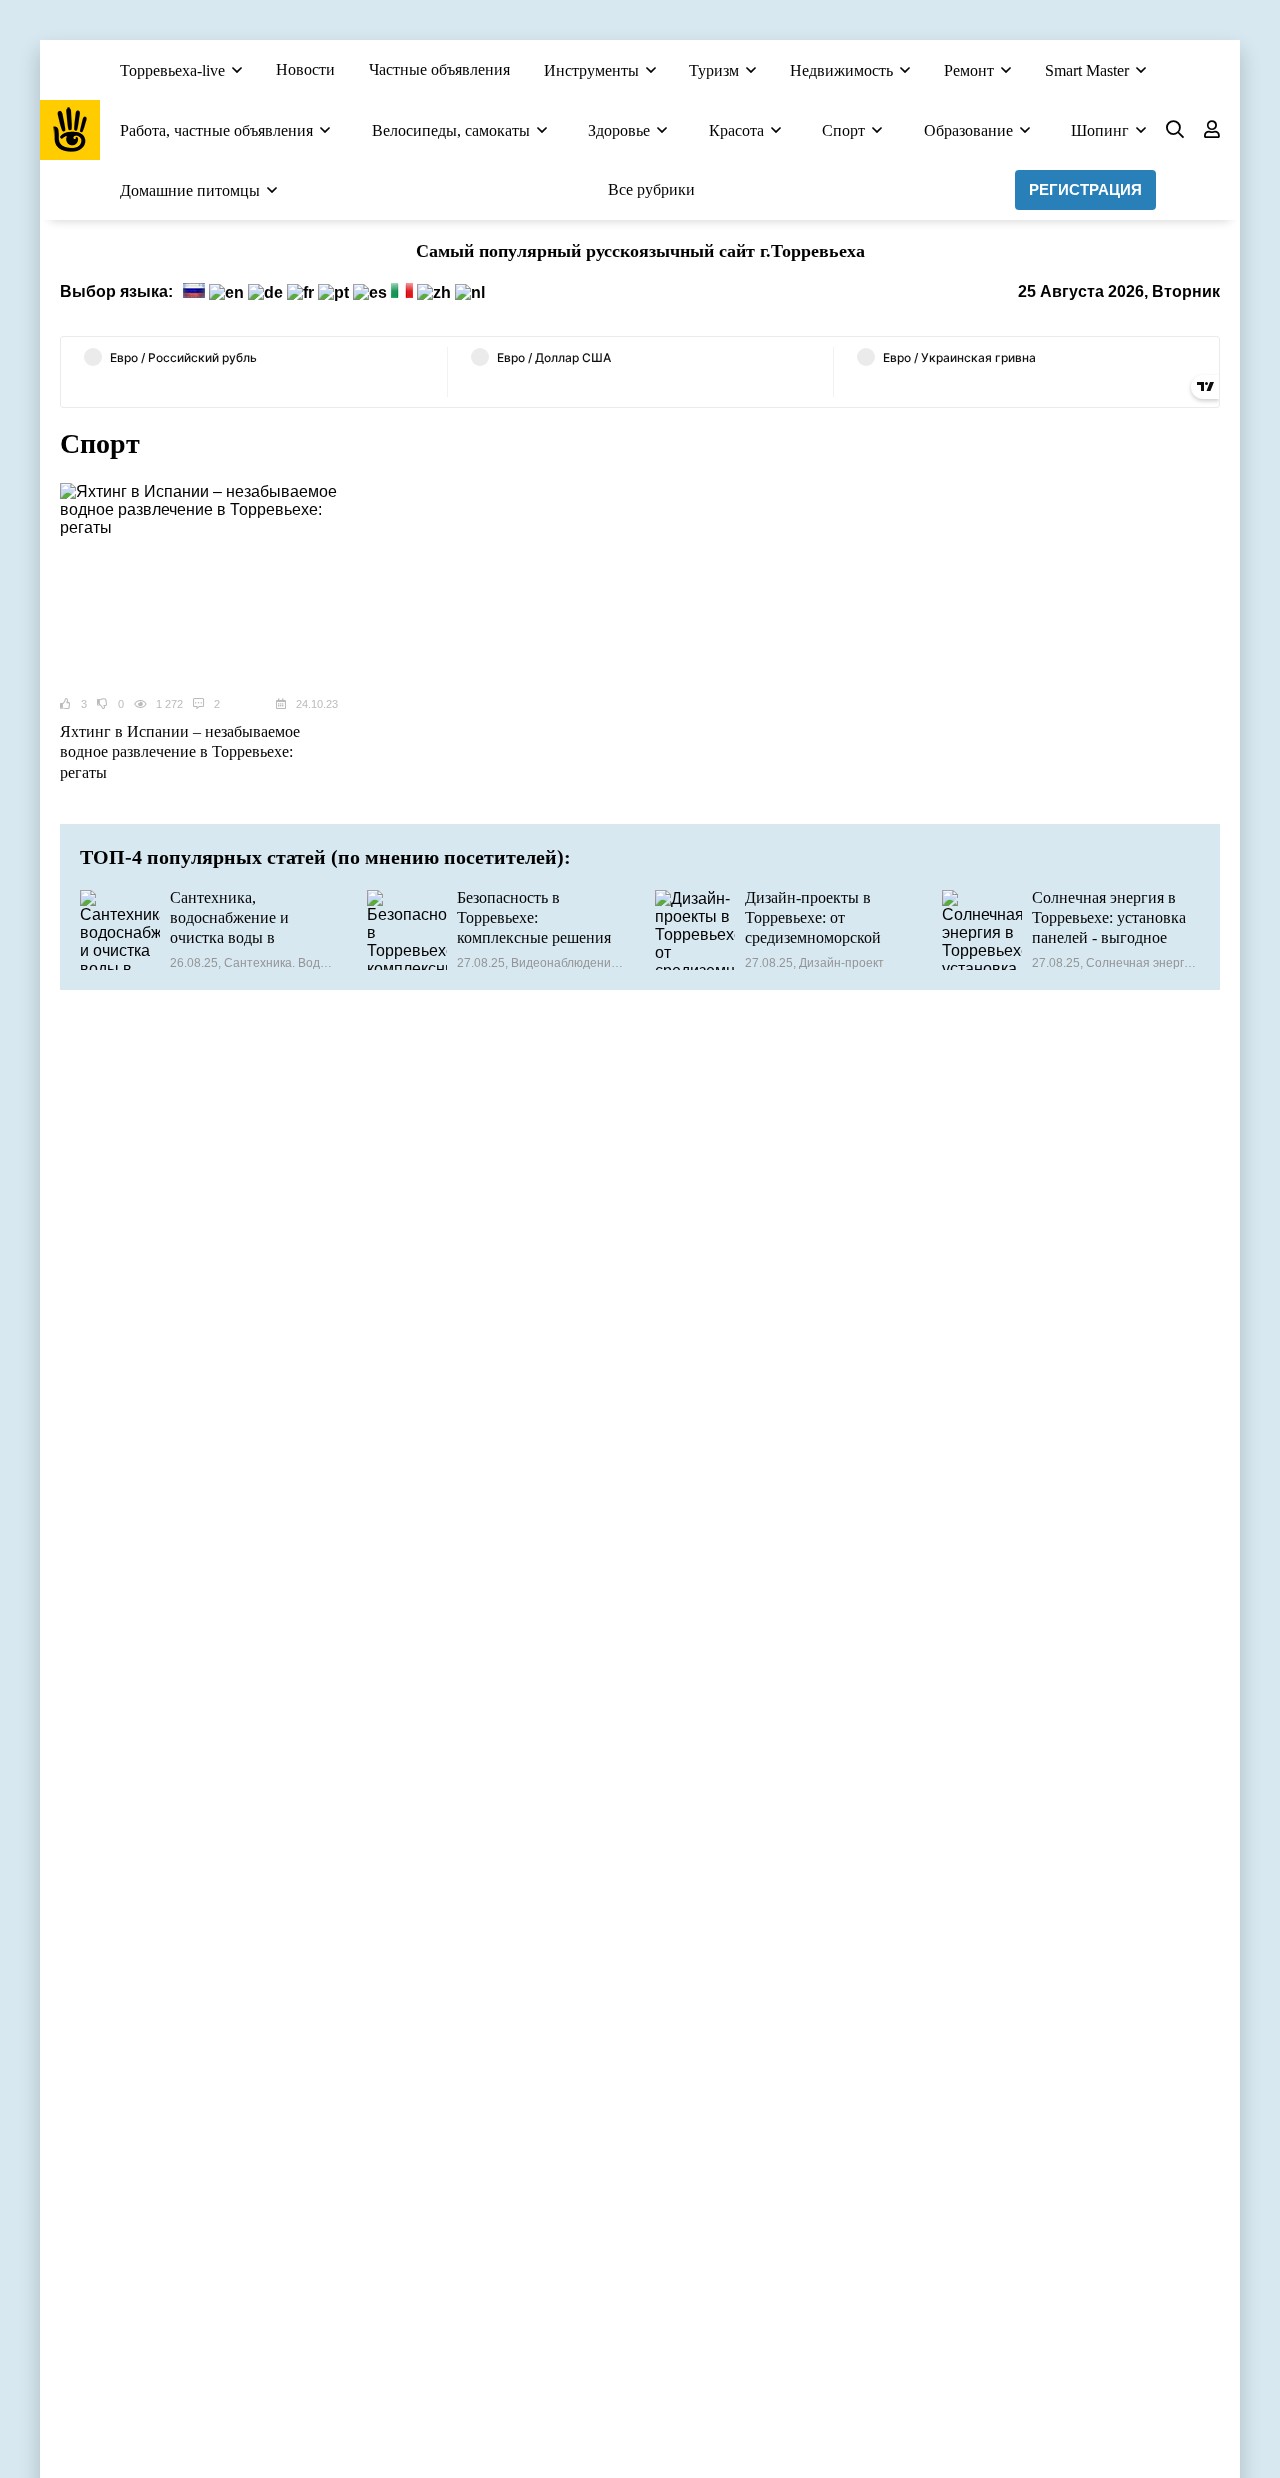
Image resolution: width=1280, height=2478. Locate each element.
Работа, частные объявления (216, 130)
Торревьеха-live (172, 70)
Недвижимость (841, 70)
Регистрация (1085, 189)
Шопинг (1100, 130)
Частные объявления (439, 69)
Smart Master (1087, 70)
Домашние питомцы (190, 190)
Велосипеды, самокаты (451, 130)
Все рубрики (651, 189)
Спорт (843, 130)
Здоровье (619, 130)
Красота (736, 130)
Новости (305, 69)
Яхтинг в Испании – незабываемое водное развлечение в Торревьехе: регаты (180, 752)
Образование (968, 130)
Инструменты (591, 70)
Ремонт (969, 70)
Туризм (714, 70)
